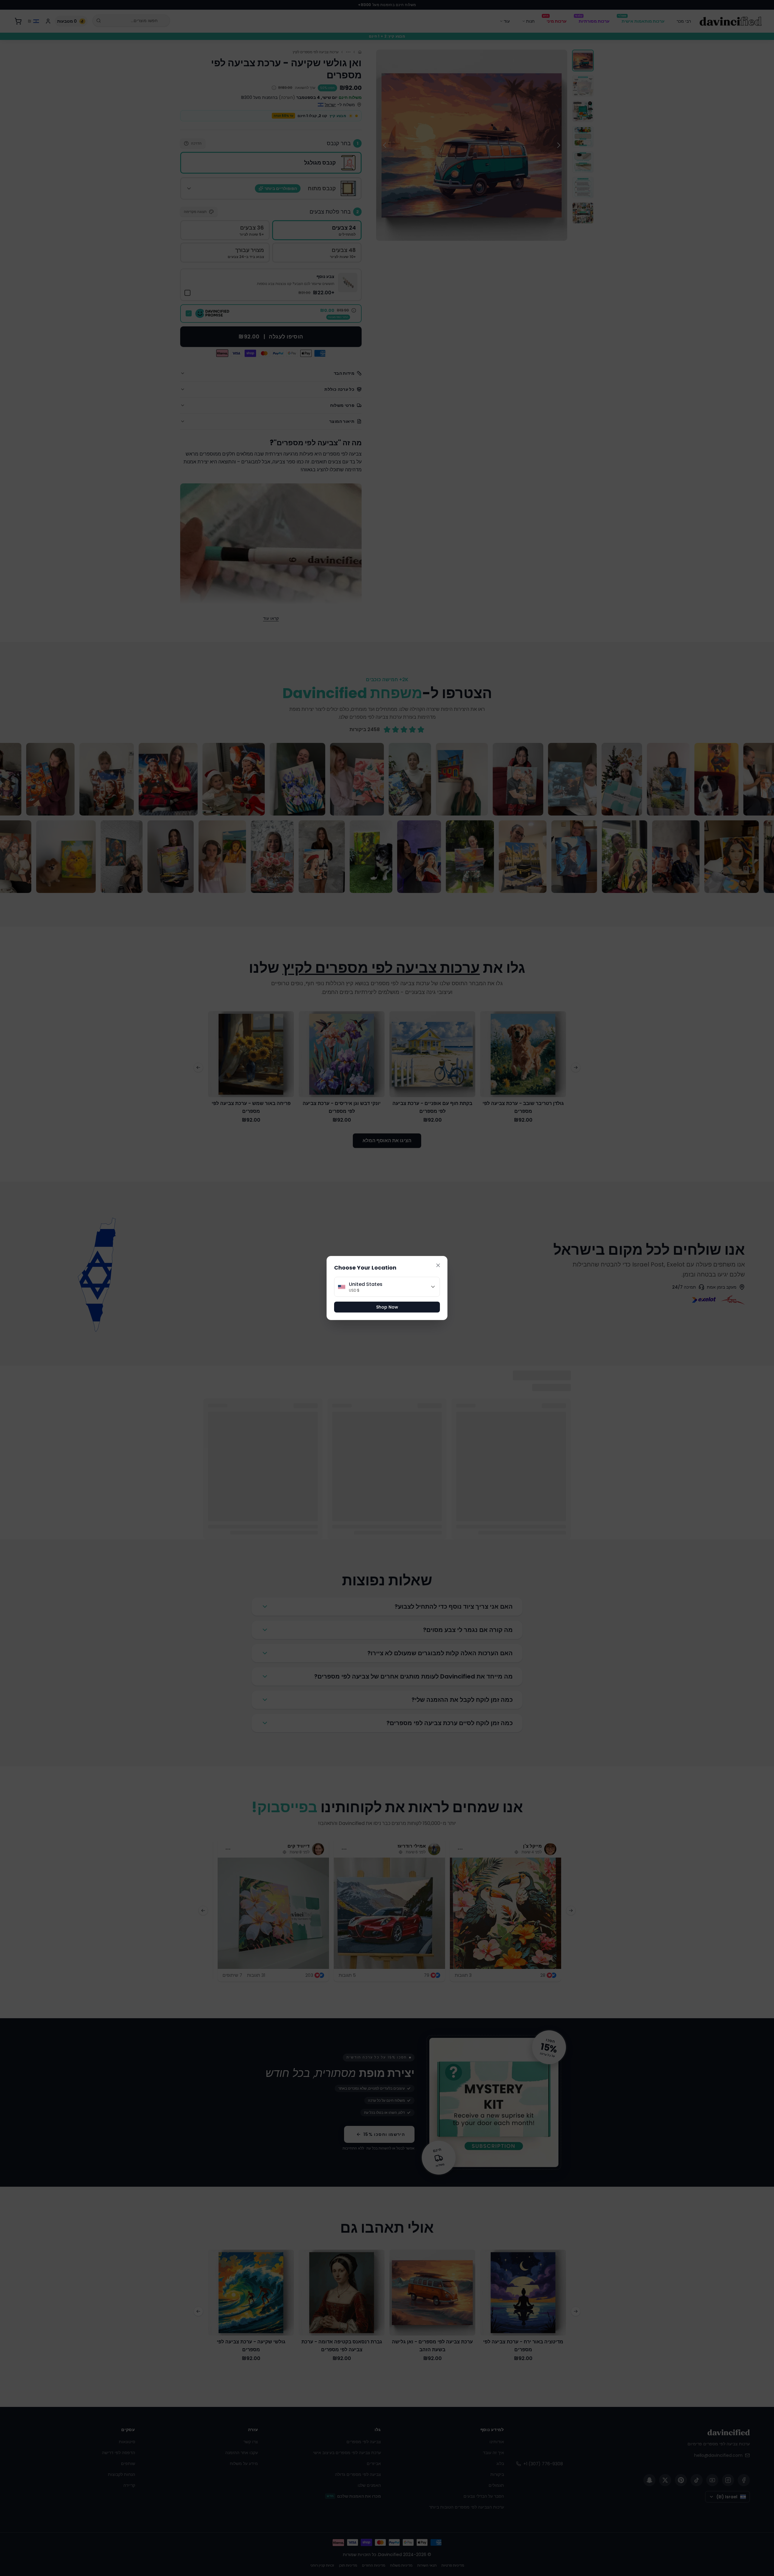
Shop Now (387, 1307)
